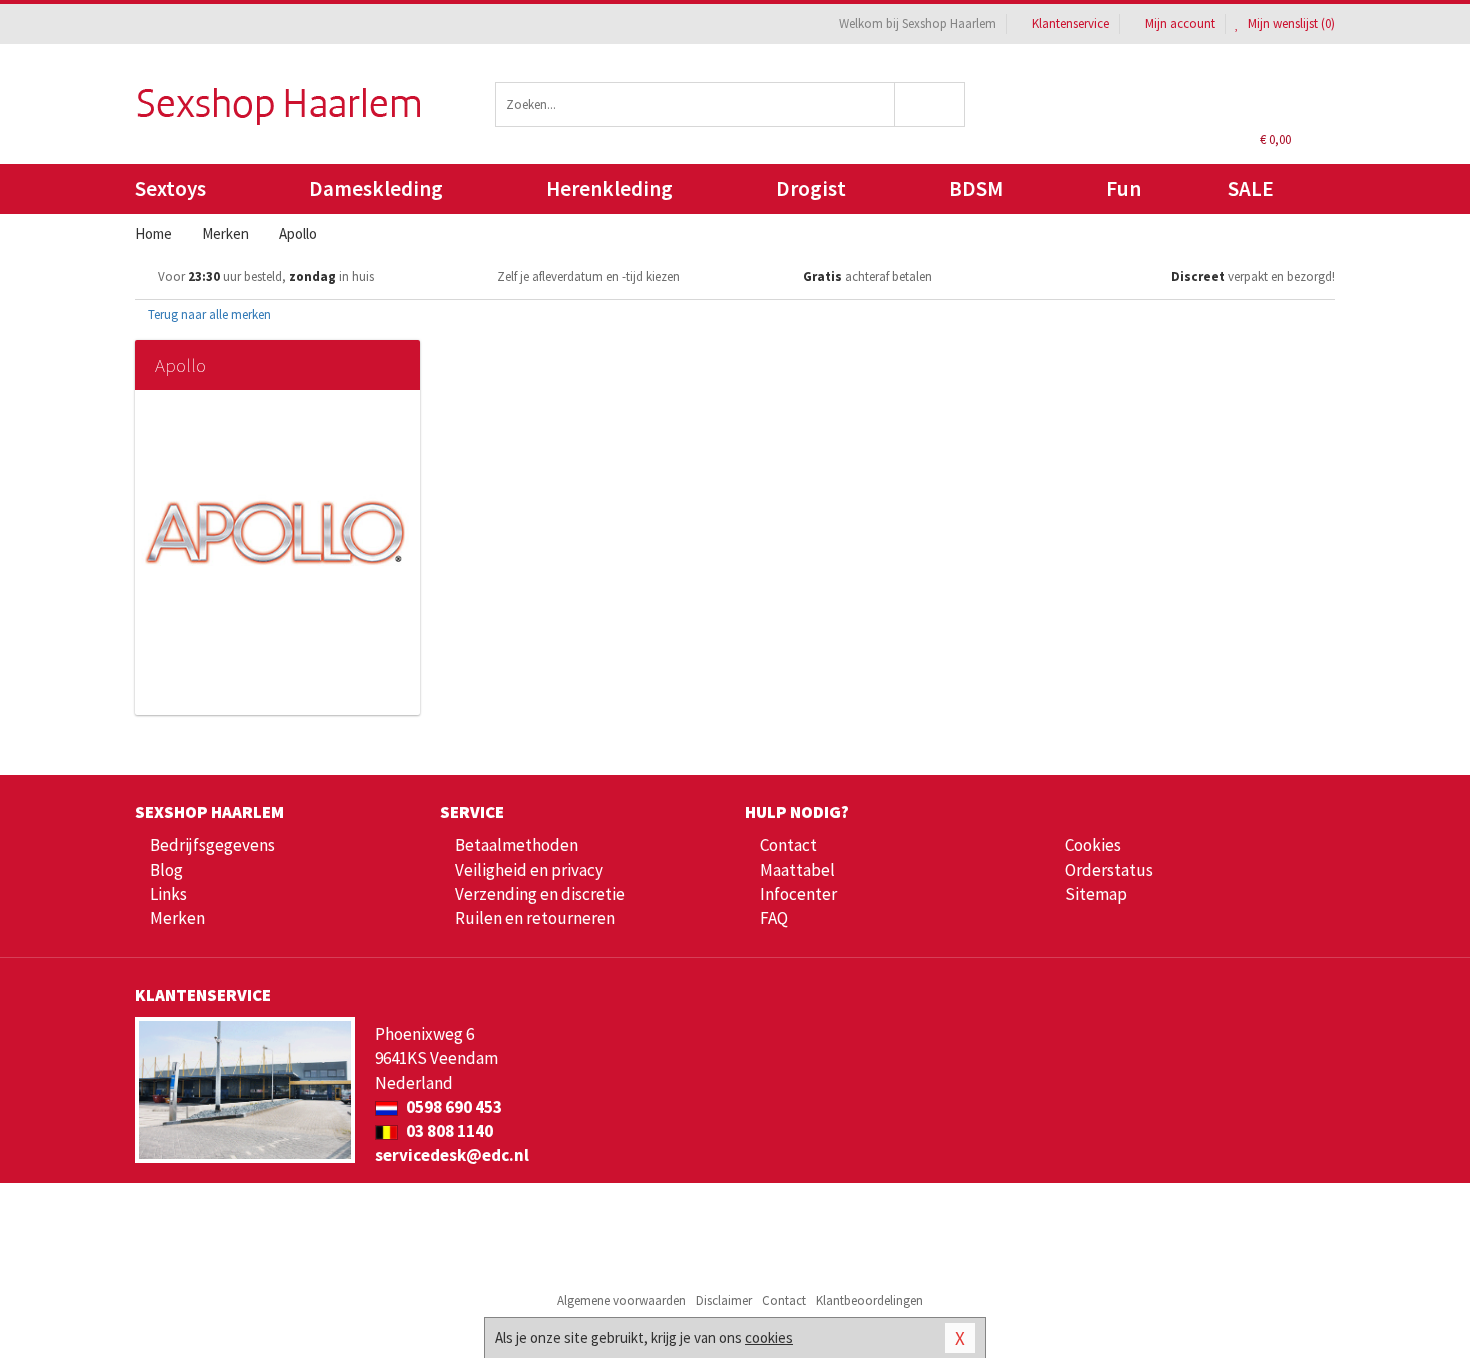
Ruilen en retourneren (535, 918)
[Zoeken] (930, 104)
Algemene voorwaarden (621, 1300)
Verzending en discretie (540, 894)
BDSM (976, 188)
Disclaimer (724, 1300)
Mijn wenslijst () (1290, 23)
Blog (166, 870)
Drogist (811, 188)
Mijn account (1180, 23)
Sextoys (170, 188)
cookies (769, 1337)
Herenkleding (609, 188)
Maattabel (797, 870)
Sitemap (1096, 894)
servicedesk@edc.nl (452, 1155)
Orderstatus (1109, 870)
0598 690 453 (452, 1107)
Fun (1123, 188)
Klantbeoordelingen (869, 1300)
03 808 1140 (448, 1131)
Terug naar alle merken (208, 314)
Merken (177, 918)
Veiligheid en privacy (529, 870)
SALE (1251, 188)
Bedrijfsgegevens (212, 845)
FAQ (774, 918)
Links (168, 894)
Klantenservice (1070, 23)
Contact (788, 845)
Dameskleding (376, 188)
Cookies (1093, 845)
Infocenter (798, 894)
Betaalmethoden (516, 845)
